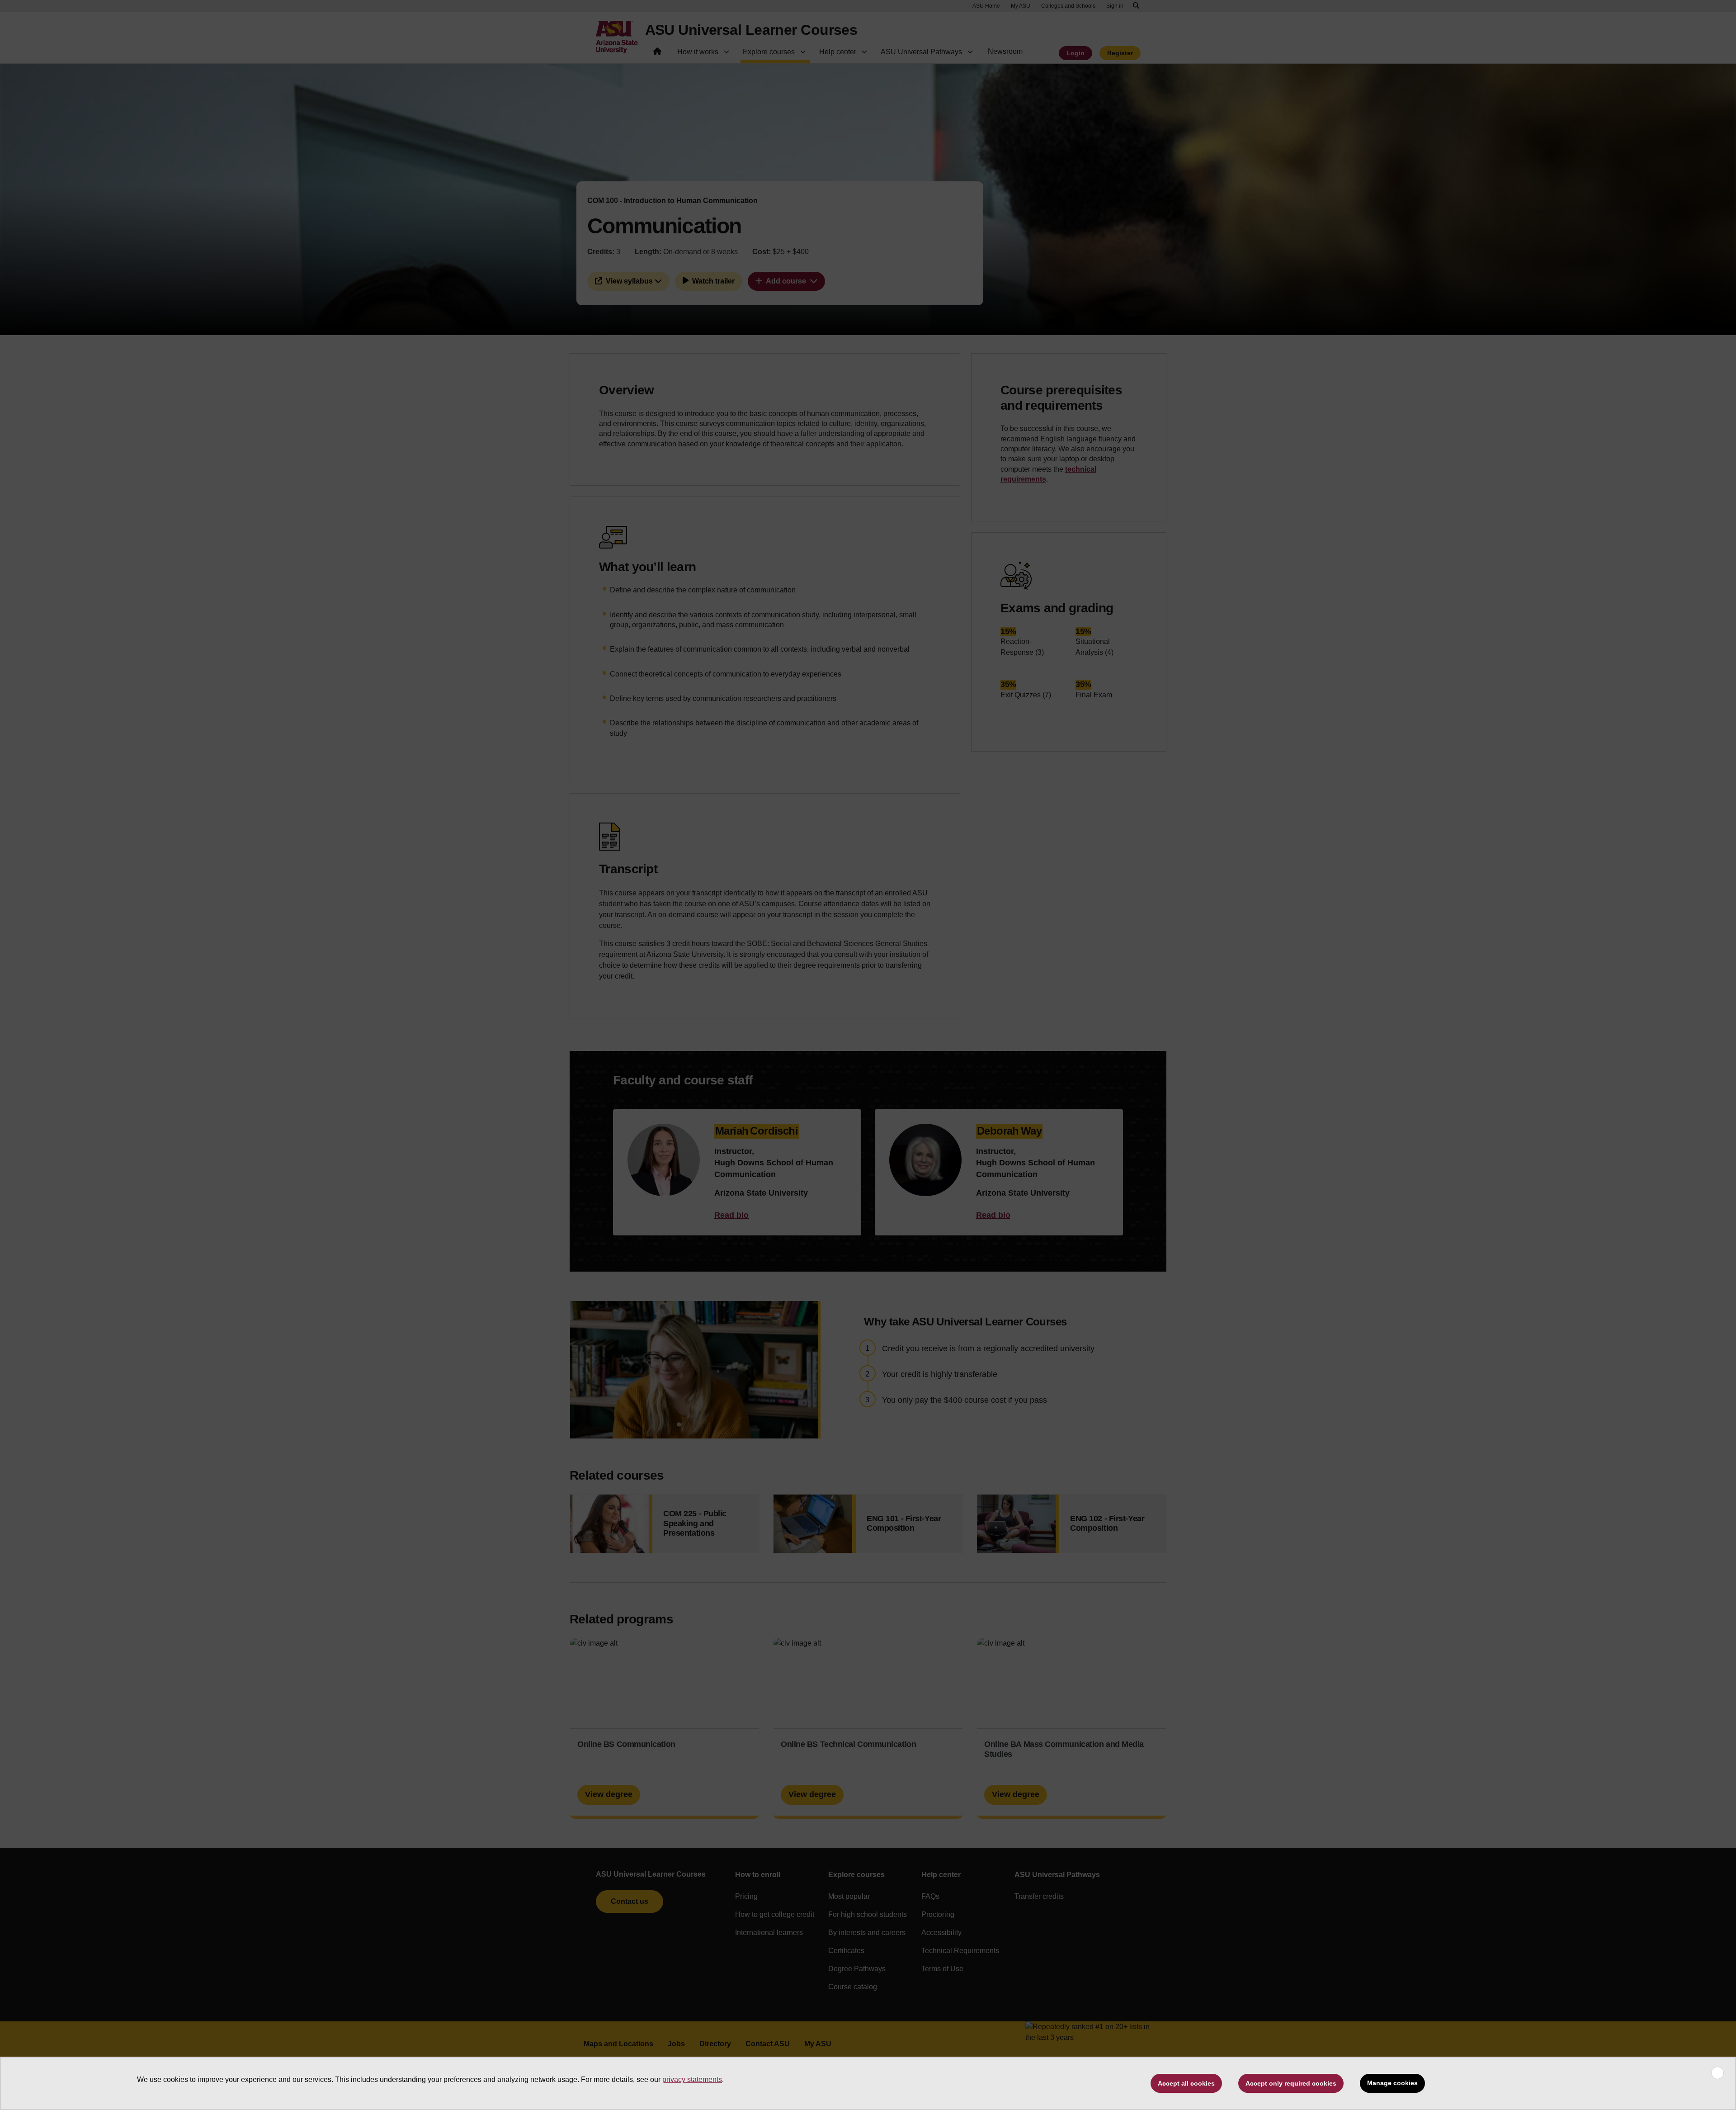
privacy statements (692, 2079)
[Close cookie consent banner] (1717, 2073)
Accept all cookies (1186, 2083)
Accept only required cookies (1291, 2083)
